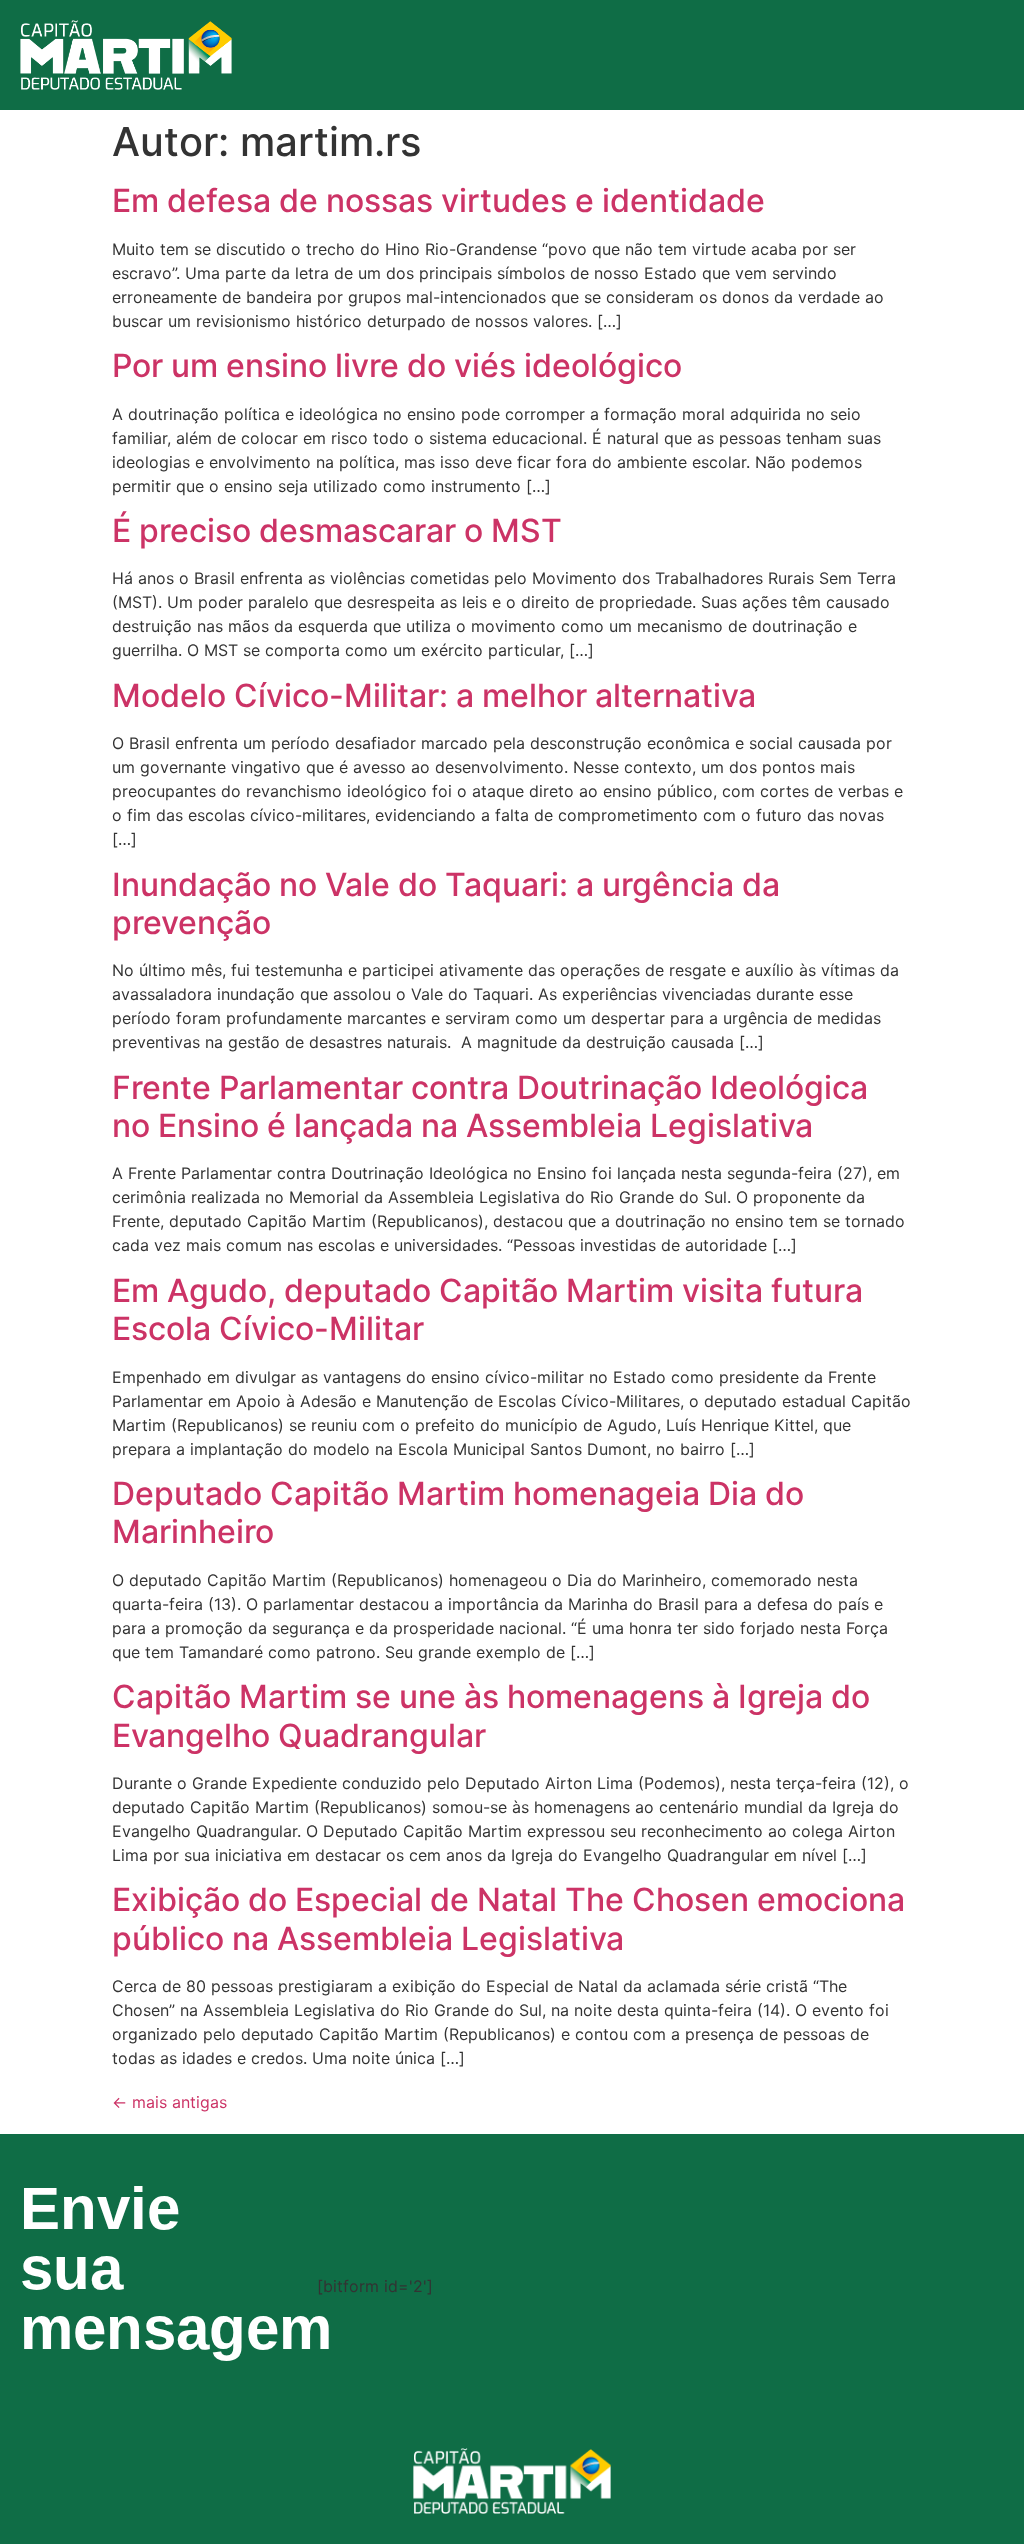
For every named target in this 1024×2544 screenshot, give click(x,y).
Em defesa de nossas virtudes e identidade (438, 200)
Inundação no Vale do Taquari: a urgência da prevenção (446, 903)
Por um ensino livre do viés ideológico (397, 365)
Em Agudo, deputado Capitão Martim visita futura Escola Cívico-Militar (487, 1309)
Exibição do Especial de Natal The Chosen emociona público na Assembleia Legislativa (508, 1918)
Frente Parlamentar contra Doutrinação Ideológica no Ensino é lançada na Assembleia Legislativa (490, 1106)
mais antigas (169, 2102)
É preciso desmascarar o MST (337, 530)
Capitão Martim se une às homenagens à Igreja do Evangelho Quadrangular (491, 1715)
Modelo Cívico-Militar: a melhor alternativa (434, 695)
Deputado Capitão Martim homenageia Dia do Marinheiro (458, 1512)
